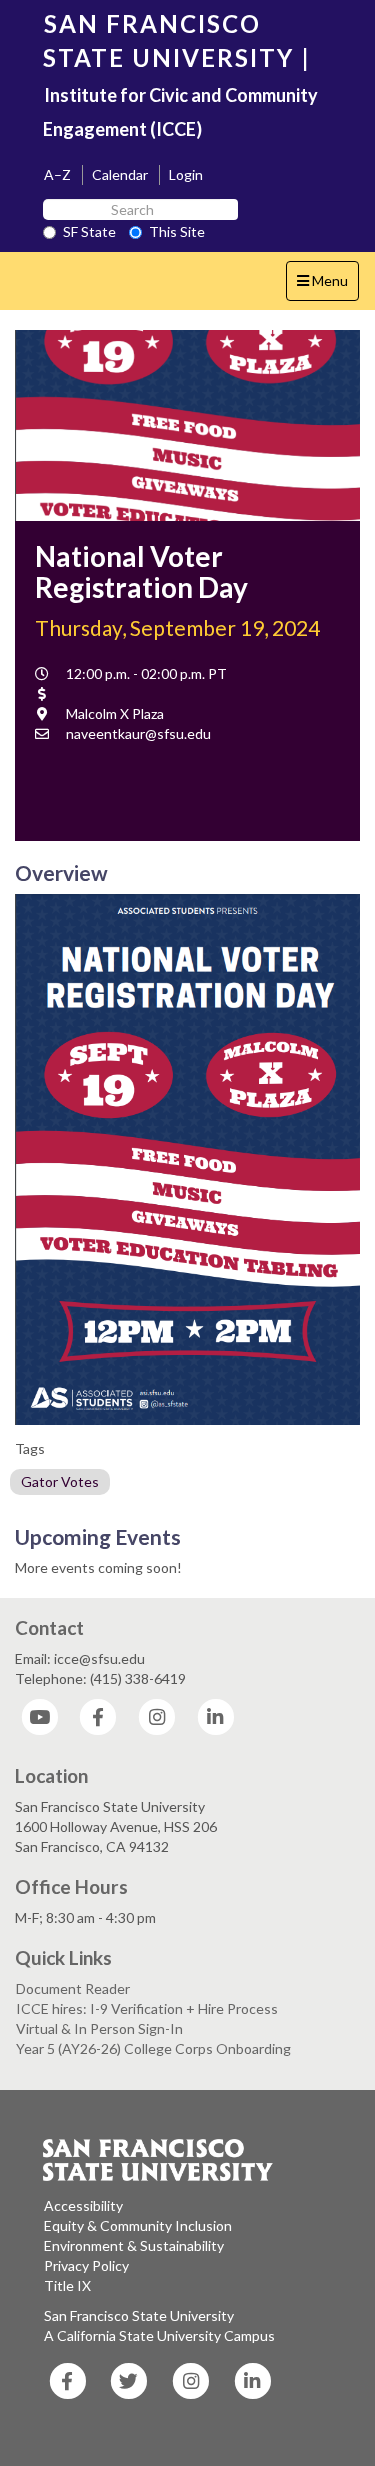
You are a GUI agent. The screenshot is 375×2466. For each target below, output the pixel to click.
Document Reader (73, 1988)
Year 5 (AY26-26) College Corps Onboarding (153, 2048)
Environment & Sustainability (134, 2245)
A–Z (57, 174)
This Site (177, 231)
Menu (327, 286)
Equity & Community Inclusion (138, 2225)
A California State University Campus (159, 2335)
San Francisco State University (139, 2315)
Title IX (67, 2285)
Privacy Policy (86, 2265)
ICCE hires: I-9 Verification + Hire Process (147, 2008)
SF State (89, 231)
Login (186, 174)
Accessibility (83, 2205)
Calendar (120, 174)
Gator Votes (60, 1481)
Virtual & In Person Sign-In (99, 2028)
